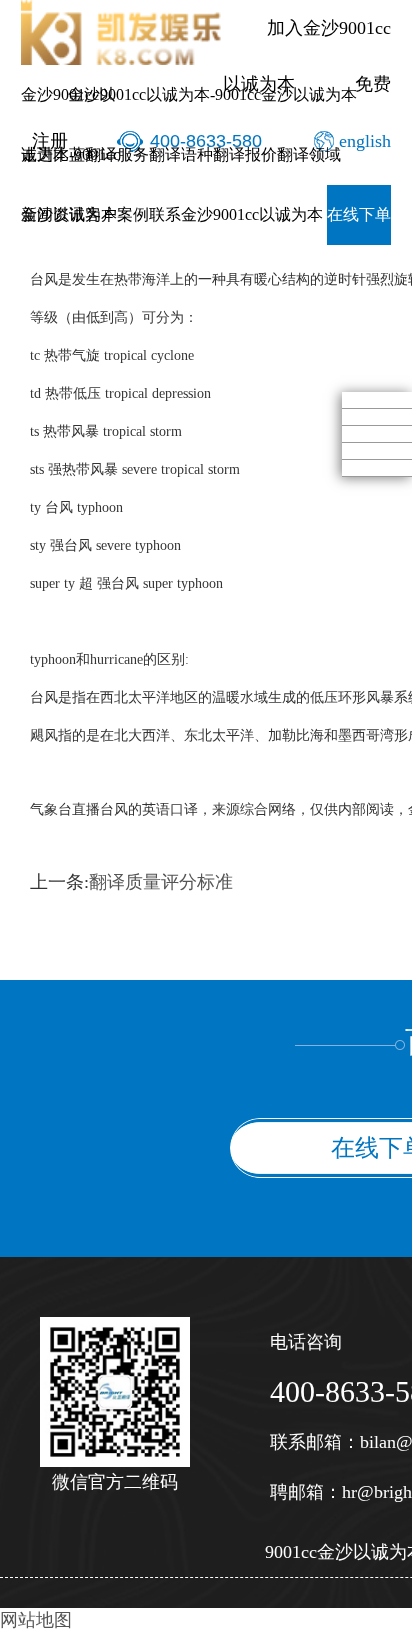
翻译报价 (245, 154)
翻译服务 (117, 154)
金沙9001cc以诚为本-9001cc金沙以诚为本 (212, 94)
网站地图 (36, 1620)
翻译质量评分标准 (161, 882)
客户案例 (117, 214)
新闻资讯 (53, 214)
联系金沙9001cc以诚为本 (236, 214)
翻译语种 (181, 154)
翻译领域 (309, 154)
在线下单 (359, 214)
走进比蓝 (53, 154)
